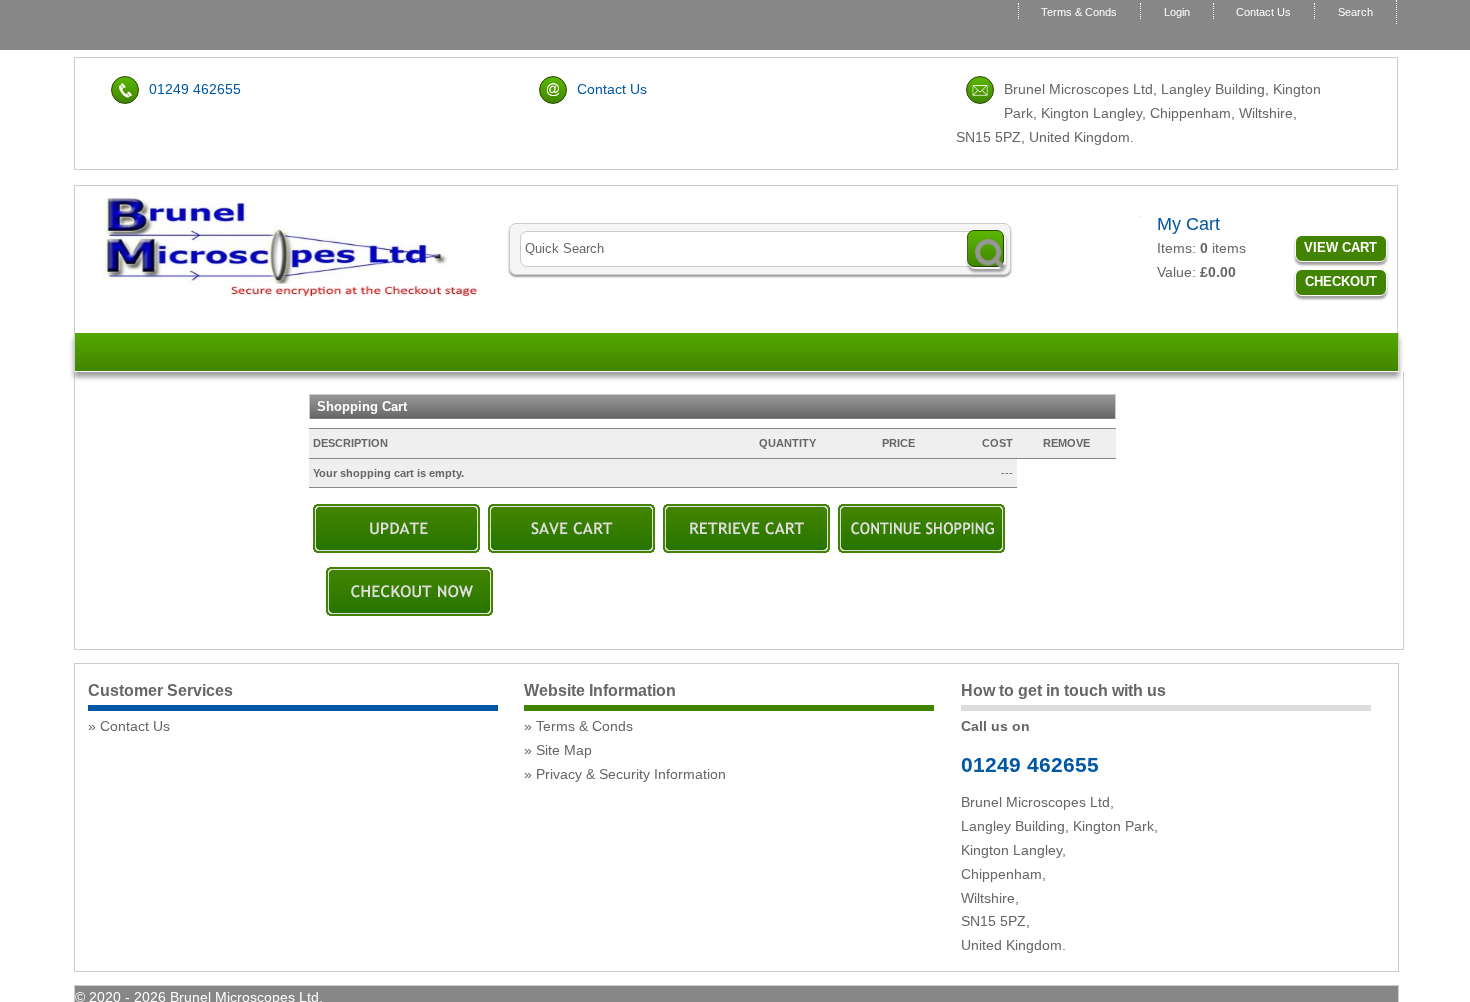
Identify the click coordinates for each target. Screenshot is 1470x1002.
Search (1355, 12)
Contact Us (1263, 12)
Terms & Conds (1079, 12)
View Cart (1340, 247)
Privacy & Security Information (631, 774)
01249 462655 (195, 89)
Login (1177, 12)
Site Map (564, 750)
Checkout (1341, 281)
